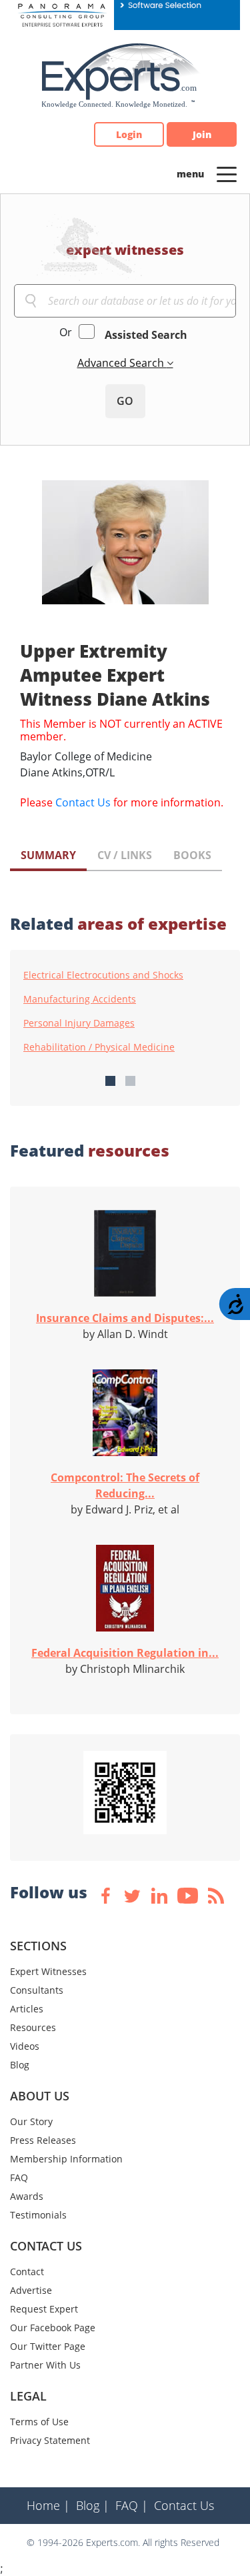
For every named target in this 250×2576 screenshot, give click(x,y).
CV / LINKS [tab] (125, 855)
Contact (27, 2272)
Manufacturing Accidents (80, 999)
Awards (27, 2196)
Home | (48, 2505)
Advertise (31, 2290)
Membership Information (66, 2159)
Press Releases (43, 2140)
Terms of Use (39, 2422)
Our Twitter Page (48, 2346)
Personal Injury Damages (79, 1023)
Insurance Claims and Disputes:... (125, 1318)
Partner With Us (45, 2365)
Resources (33, 2027)
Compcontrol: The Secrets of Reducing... (125, 1485)
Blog (20, 2065)
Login (129, 134)
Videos (25, 2046)
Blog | (93, 2505)
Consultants (37, 1990)
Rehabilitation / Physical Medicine (99, 1047)
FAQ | (132, 2505)
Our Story (31, 2121)
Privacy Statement (50, 2440)
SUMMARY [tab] (48, 855)
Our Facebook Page (53, 2328)
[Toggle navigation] (227, 173)
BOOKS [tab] (192, 855)
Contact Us (83, 802)
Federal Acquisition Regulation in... (125, 1653)
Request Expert (44, 2309)
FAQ (19, 2177)
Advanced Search (122, 363)
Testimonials (38, 2215)
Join (202, 134)
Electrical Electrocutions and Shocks (103, 975)
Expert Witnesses (48, 1971)
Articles (27, 2009)
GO (125, 401)
